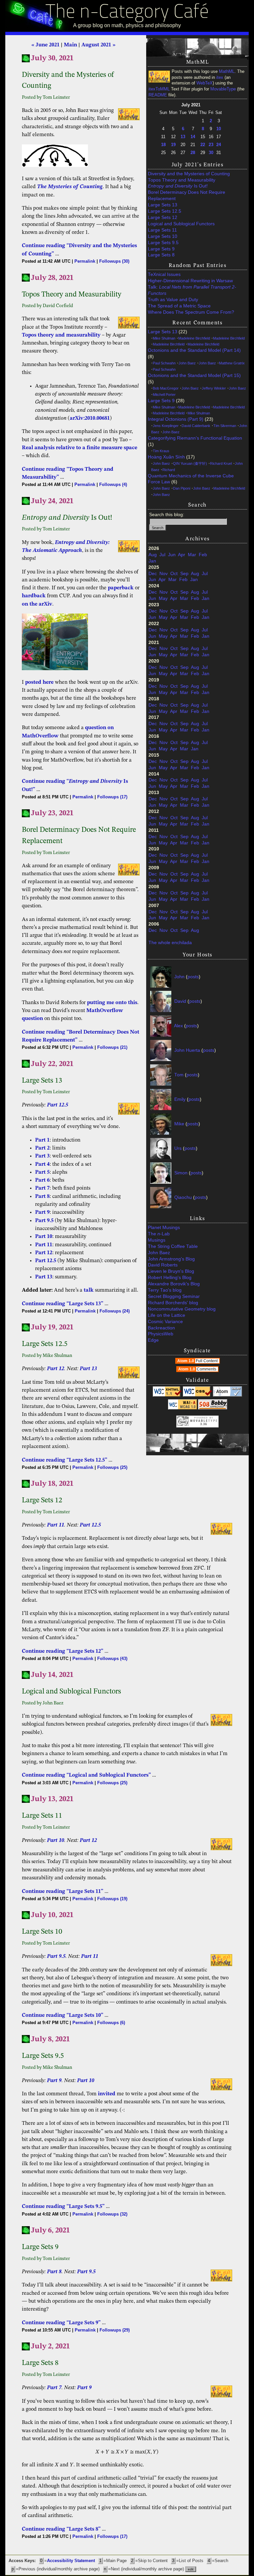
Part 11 (44, 1245)
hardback (34, 596)
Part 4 (42, 1164)
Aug (153, 555)
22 (203, 145)
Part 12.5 (58, 1105)
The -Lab (159, 1234)
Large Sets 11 (162, 230)
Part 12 (44, 1253)
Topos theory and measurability (61, 335)
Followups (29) (115, 2330)
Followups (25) (112, 1467)
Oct (174, 574)
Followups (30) (114, 261)
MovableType (223, 89)
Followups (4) (113, 484)
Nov (164, 574)
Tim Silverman (225, 426)
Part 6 (42, 1180)
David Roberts (163, 1265)
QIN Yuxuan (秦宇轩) (190, 463)
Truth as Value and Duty (173, 300)
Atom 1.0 (197, 1361)
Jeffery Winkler (214, 388)
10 (219, 129)
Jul (162, 555)
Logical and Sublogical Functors (181, 224)
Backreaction (161, 1328)
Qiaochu (183, 1197)
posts (193, 976)
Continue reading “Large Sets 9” (61, 2323)
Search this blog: (167, 515)
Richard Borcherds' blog (173, 1303)
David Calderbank (196, 426)
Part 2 (42, 1148)
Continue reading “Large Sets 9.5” (63, 2207)
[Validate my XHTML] (167, 1395)
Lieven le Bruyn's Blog (171, 1271)
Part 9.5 (44, 1221)
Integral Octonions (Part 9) (176, 419)
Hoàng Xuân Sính (166, 457)
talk (89, 1290)
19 (173, 145)
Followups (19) (112, 1899)
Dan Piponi (182, 488)
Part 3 (42, 1156)
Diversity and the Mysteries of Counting (189, 174)
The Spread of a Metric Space (179, 306)
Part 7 (42, 1188)
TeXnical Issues (164, 274)
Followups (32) (112, 2214)
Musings (157, 1240)
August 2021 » (98, 45)
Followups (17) (112, 797)
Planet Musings (164, 1228)
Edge (153, 1340)
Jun (172, 555)
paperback (121, 588)
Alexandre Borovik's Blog (174, 1284)
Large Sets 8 (161, 255)
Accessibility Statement (71, 2561)
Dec (153, 574)
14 (193, 137)
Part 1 (42, 1140)
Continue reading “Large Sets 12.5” (64, 1460)
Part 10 (44, 1237)
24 (219, 145)
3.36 (204, 1424)
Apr (182, 555)
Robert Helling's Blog (170, 1278)
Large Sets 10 (163, 236)
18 (163, 145)
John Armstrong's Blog (171, 1259)
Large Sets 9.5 (163, 243)
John (179, 976)
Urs (178, 1148)
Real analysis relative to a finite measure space (80, 448)
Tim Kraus (161, 451)
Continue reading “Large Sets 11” (63, 1892)
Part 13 (44, 1277)
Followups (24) (115, 1311)
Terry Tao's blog (165, 1290)
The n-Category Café (127, 13)
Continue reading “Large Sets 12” (63, 1651)
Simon (181, 1173)
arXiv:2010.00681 (90, 418)
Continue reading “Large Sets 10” (63, 2015)
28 (193, 153)
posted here (39, 682)
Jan (152, 561)
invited (107, 2094)
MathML (227, 72)
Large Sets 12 (163, 217)
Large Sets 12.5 (165, 211)
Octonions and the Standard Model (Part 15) (194, 376)
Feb (203, 555)
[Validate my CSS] (197, 1395)
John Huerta (187, 1050)
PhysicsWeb (161, 1334)
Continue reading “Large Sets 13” (63, 1304)
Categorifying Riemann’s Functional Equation (195, 438)
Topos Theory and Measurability (182, 180)
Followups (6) (111, 2023)
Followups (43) (112, 1659)
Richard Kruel (221, 463)
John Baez (187, 363)
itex (220, 78)
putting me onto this (112, 1003)
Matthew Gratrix (232, 363)
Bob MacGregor (166, 388)
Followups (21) (112, 1047)
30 (211, 153)
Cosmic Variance (165, 1322)
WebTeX (205, 83)
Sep (184, 574)
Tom (179, 1074)
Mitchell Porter (164, 395)
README (158, 95)
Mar (192, 555)
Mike (179, 1124)
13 (183, 137)
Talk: (192, 290)
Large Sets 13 (163, 205)
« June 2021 (45, 45)
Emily (180, 1099)
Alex (178, 1025)
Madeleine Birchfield (194, 338)
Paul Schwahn (164, 363)
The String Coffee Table (173, 1246)
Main (70, 45)
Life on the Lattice (167, 1315)
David (180, 1001)
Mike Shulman (164, 338)
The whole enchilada (170, 943)
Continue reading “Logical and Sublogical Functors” (86, 1775)
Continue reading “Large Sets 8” (61, 2529)
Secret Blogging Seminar (174, 1296)
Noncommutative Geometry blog (182, 1309)
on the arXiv (37, 604)
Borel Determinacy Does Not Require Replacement (187, 195)
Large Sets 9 (161, 249)
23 (211, 145)
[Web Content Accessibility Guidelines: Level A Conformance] (183, 1408)
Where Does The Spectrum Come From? (191, 312)
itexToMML (159, 89)
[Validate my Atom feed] (228, 1395)
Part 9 (42, 1212)
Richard (169, 470)
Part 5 (42, 1172)
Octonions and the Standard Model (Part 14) (194, 350)
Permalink (85, 261)
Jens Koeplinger (166, 426)
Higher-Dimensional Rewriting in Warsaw (190, 281)
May (163, 598)
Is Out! (178, 186)
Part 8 (42, 1197)
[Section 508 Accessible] (213, 1408)
